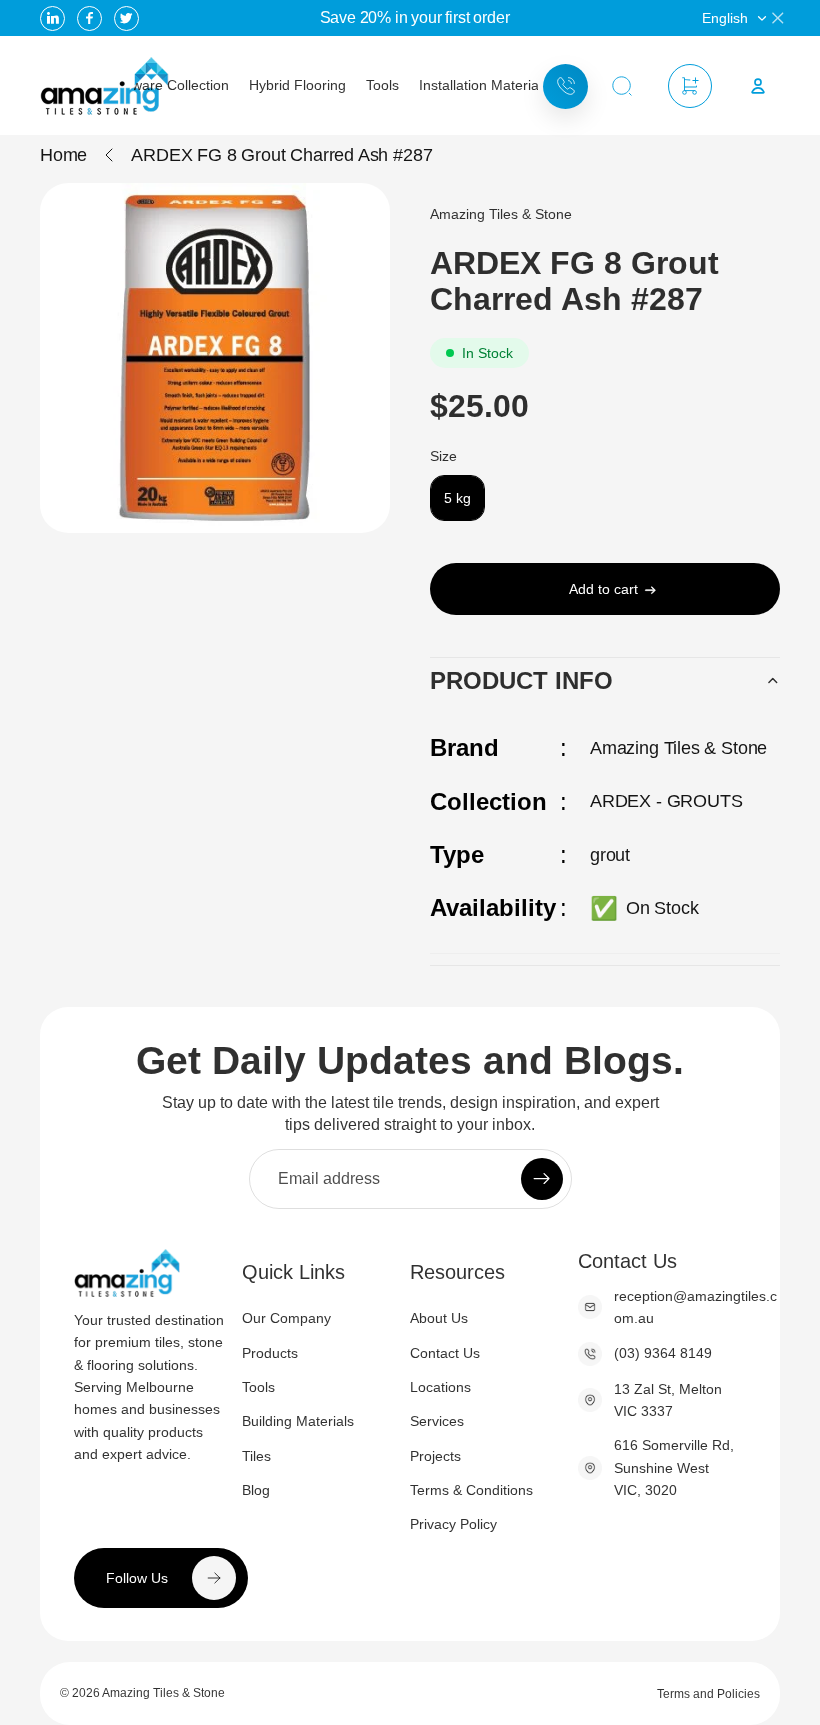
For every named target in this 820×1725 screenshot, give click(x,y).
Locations (440, 1387)
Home (63, 155)
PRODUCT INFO (521, 680)
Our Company (286, 1318)
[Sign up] (542, 1179)
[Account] (758, 86)
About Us (439, 1318)
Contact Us (445, 1353)
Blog (256, 1490)
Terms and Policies (708, 1694)
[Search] (622, 86)
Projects (435, 1456)
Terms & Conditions (471, 1490)
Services (437, 1421)
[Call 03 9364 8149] (565, 86)
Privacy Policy (453, 1524)
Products (270, 1353)
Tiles (256, 1456)
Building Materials (298, 1421)
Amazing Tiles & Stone (163, 1693)
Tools (258, 1387)
